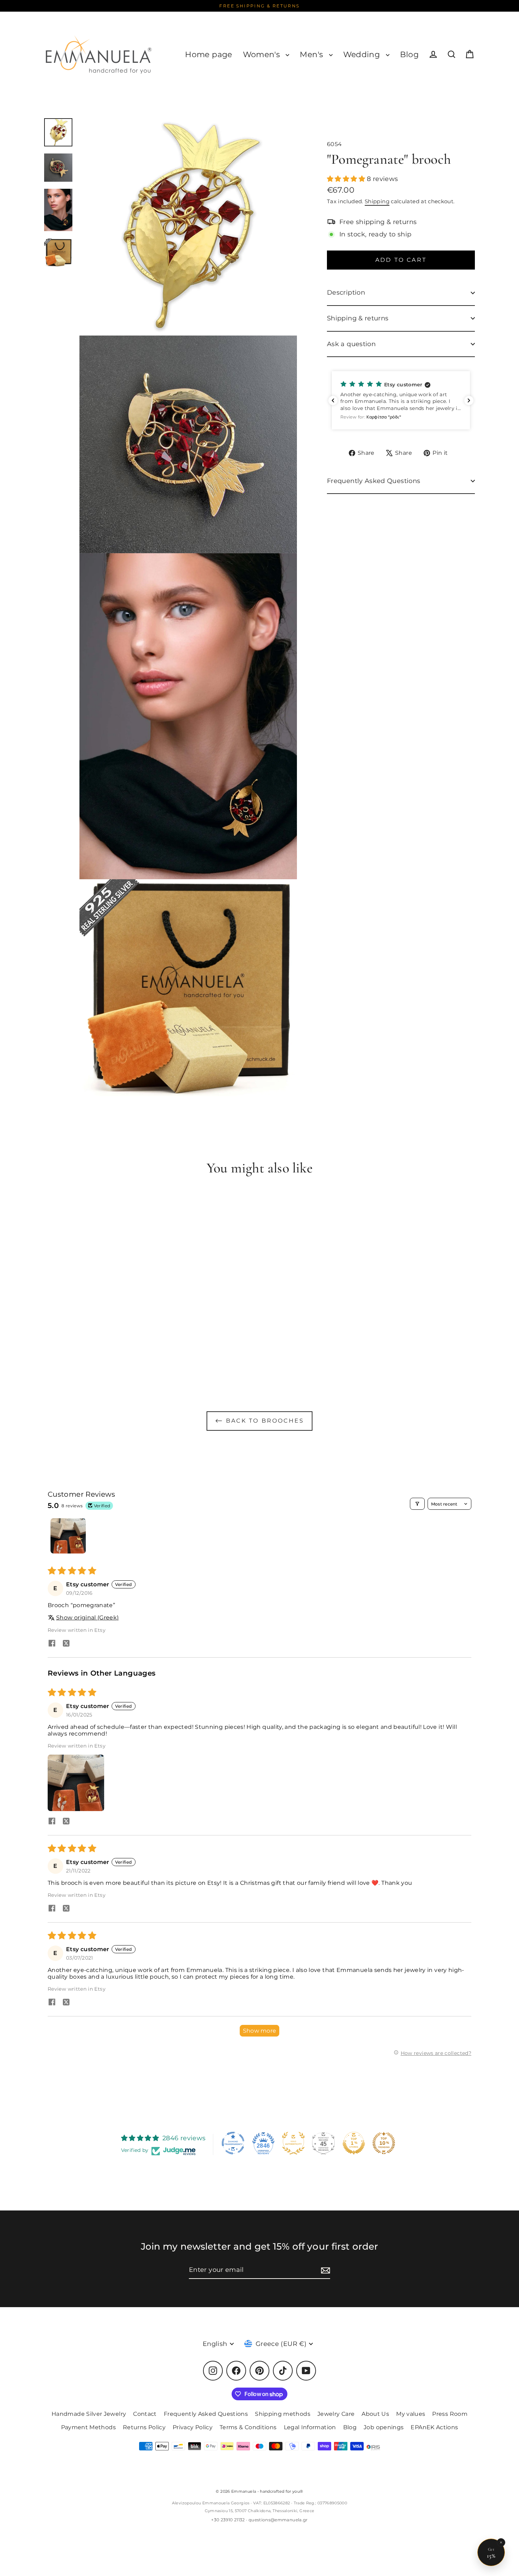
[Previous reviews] (333, 400)
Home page (208, 55)
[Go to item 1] (68, 1536)
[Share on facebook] (52, 1644)
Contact (145, 2414)
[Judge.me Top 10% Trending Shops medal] (384, 2143)
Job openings (384, 2427)
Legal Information (310, 2427)
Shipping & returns (358, 318)
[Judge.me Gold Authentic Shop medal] (293, 2143)
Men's (312, 55)
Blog (409, 55)
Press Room (450, 2414)
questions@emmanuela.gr (278, 2520)
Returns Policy (144, 2427)
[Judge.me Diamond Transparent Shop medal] (233, 2143)
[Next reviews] (469, 400)
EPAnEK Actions (434, 2427)
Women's (263, 55)
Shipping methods (283, 2414)
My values (411, 2414)
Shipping (377, 201)
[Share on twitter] (66, 1644)
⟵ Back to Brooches (260, 1421)
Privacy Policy (193, 2427)
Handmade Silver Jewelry (89, 2414)
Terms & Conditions (248, 2427)
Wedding (363, 55)
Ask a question (351, 344)
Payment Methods (88, 2427)
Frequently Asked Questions (374, 481)
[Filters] (417, 1504)
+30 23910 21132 (228, 2520)
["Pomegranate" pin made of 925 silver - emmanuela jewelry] (58, 132)
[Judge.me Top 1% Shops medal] (354, 2143)
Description (346, 292)
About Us (375, 2414)
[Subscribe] (324, 2270)
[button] (347, 179)
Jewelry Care (336, 2414)
